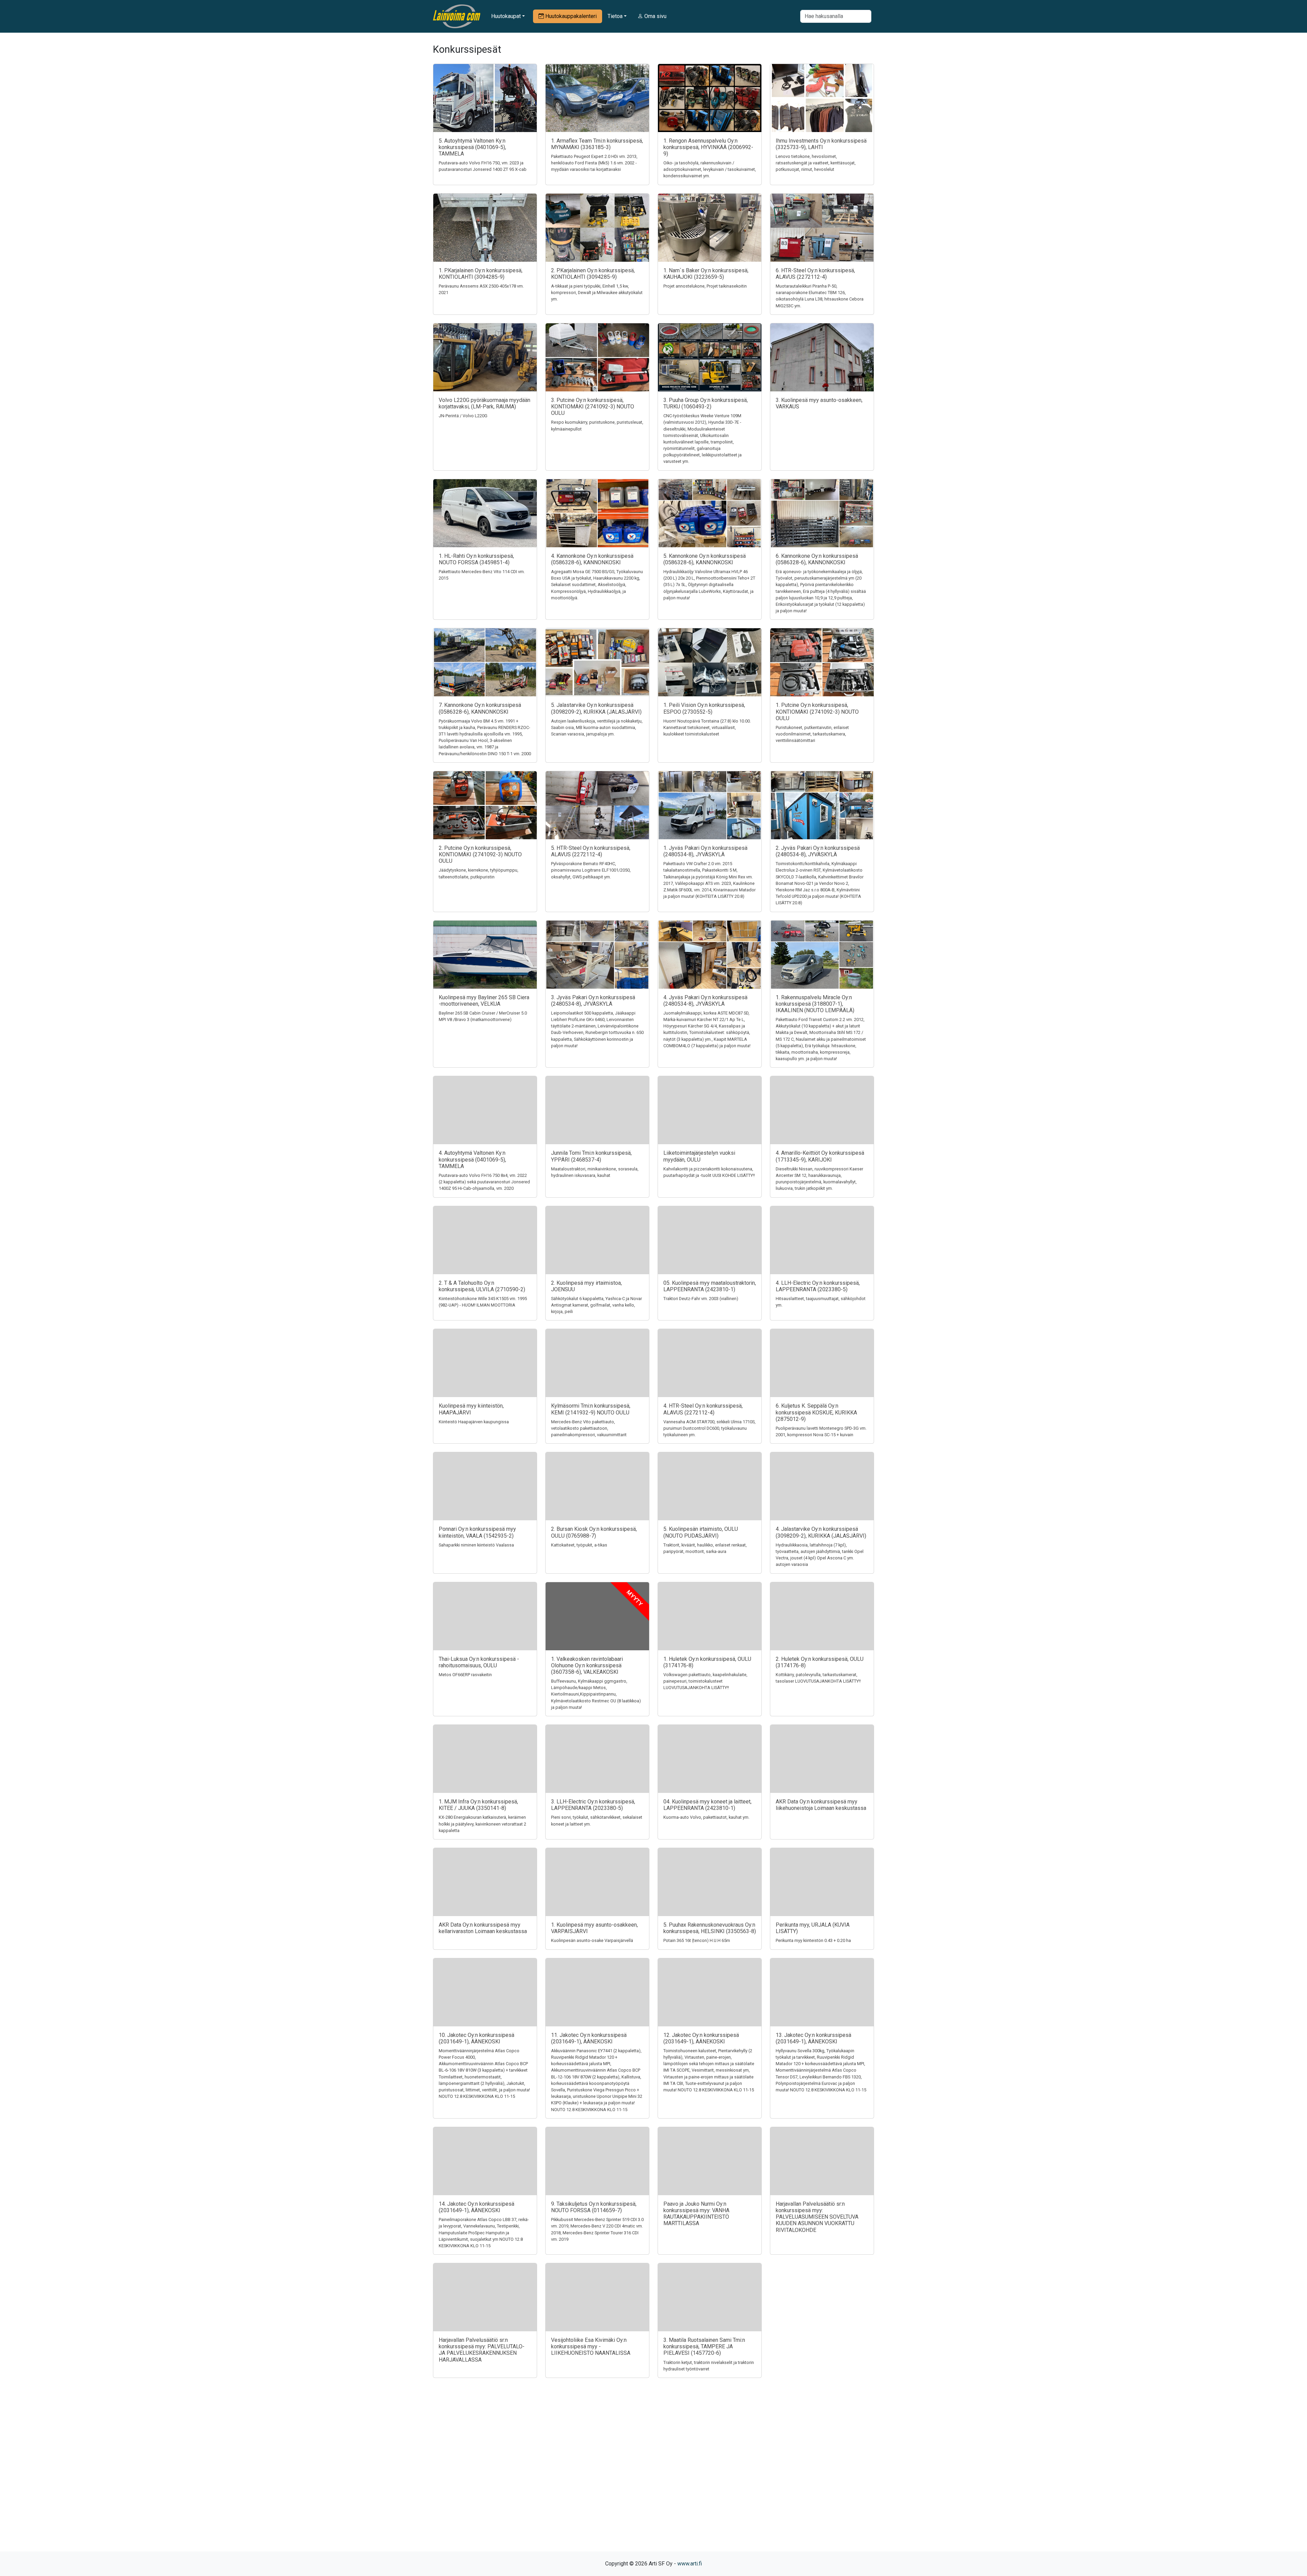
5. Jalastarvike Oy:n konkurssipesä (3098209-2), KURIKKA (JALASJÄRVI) (596, 708)
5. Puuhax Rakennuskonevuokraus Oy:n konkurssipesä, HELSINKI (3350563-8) (710, 1928)
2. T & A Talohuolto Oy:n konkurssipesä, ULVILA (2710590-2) (482, 1286)
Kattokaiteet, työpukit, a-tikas (579, 1545)
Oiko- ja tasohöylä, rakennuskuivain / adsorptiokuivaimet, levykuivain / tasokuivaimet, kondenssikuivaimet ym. (710, 169)
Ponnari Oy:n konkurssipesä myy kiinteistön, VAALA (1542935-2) (477, 1532)
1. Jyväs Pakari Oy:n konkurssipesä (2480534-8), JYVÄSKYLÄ (705, 851)
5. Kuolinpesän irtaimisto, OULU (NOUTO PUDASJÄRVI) (701, 1532)
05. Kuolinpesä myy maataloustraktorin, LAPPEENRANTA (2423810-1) (710, 1286)
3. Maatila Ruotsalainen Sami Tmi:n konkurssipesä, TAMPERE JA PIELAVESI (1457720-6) (704, 2346)
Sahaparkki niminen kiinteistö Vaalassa (476, 1545)
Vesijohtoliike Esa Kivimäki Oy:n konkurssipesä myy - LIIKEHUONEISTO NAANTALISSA (591, 2346)
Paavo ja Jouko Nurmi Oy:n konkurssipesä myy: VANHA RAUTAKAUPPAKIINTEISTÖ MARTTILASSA (696, 2214)
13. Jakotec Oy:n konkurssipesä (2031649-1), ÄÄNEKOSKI (813, 2038)
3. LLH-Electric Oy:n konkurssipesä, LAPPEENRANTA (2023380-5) (593, 1805)
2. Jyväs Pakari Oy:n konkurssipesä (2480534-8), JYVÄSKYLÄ (818, 851)
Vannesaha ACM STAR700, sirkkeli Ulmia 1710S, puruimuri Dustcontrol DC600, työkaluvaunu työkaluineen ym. (709, 1428)
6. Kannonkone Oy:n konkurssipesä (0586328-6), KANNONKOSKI (817, 559)
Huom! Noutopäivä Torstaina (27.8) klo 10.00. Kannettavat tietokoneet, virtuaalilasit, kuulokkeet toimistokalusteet (707, 727)
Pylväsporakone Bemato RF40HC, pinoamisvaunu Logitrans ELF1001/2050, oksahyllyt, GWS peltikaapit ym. (591, 870)
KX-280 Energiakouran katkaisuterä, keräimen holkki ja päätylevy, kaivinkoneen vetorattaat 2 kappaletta (482, 1824)
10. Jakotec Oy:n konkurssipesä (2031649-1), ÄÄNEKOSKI (477, 2038)
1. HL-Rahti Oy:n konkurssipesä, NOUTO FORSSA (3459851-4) (476, 559)
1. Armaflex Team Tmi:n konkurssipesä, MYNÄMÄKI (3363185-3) (597, 144)
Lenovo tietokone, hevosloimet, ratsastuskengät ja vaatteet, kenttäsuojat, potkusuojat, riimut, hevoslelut (816, 163)
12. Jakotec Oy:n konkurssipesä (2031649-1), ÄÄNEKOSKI (701, 2038)
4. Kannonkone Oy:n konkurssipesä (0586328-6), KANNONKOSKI (592, 559)
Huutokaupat (506, 16)
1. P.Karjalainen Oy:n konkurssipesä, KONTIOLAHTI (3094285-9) (481, 274)
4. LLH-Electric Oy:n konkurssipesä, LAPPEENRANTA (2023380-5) (818, 1286)
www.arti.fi (690, 2564)
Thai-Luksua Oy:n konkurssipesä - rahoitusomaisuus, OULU (479, 1662)
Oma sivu (655, 16)
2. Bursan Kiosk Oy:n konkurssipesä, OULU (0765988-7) (594, 1532)
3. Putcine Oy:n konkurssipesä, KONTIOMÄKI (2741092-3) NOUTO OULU (593, 407)
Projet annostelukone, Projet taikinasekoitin (705, 286)
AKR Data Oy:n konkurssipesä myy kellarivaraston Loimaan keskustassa (483, 1928)
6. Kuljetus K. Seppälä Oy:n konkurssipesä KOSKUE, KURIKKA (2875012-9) (816, 1412)
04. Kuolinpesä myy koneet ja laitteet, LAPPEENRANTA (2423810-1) (707, 1805)
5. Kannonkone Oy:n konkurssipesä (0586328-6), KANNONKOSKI (705, 559)
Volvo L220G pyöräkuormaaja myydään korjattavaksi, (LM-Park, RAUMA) (485, 403)
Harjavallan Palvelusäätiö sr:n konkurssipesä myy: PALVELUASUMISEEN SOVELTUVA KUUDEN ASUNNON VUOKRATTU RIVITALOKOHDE (817, 2217)
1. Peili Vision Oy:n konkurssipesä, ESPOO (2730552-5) (704, 708)
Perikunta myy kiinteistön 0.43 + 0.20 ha (813, 1940)
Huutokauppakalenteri (570, 16)
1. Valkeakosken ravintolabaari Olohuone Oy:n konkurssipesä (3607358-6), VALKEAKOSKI (587, 1665)
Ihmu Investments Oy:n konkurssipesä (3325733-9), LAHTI (821, 144)
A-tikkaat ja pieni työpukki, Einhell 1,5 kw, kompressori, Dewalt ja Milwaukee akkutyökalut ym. (597, 293)
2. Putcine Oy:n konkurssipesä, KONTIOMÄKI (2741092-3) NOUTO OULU (480, 854)
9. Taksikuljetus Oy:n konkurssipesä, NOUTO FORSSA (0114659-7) (594, 2207)
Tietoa (615, 16)
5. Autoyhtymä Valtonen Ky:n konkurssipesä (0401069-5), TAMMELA (472, 147)
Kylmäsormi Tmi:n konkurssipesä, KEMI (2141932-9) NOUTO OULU (591, 1409)
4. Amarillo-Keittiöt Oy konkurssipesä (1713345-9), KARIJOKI (820, 1156)
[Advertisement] (653, 2477)
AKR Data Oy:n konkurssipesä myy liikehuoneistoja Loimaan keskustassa (821, 1805)
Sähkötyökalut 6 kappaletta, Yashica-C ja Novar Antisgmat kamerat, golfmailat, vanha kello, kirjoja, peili (596, 1305)
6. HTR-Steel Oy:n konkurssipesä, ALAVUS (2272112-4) (815, 274)
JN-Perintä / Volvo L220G (463, 416)
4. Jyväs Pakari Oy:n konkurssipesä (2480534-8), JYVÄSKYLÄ (705, 1001)
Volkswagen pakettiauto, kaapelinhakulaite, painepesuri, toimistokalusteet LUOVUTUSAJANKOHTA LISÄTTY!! (705, 1681)
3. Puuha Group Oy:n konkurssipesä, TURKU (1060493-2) (706, 403)
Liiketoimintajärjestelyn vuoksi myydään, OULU (699, 1156)
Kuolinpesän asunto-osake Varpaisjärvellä (592, 1940)
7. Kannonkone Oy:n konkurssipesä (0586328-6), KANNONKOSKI (480, 708)
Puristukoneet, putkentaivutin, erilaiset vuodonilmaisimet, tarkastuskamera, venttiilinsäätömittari (812, 734)
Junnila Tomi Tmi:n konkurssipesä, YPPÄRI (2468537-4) (591, 1156)
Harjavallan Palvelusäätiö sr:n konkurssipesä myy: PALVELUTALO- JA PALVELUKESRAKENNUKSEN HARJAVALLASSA (482, 2350)
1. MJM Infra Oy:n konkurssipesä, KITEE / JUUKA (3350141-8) (478, 1805)
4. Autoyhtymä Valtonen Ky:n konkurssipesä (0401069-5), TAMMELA (472, 1159)
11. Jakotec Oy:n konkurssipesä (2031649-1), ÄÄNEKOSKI (589, 2038)
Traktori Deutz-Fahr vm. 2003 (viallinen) (701, 1299)
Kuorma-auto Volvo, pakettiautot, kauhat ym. (706, 1817)
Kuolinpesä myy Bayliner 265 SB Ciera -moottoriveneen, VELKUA (484, 1001)
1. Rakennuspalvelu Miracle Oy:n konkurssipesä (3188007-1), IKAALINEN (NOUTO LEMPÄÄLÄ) (815, 1004)
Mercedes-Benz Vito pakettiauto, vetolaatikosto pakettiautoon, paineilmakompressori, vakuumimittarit (589, 1428)
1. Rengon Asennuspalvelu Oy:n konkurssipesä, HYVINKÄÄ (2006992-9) (708, 147)
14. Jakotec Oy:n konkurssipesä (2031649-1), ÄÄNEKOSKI (477, 2207)
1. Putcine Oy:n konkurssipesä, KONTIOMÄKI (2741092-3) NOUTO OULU (817, 711)
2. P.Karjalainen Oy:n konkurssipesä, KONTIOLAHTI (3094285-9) (593, 274)
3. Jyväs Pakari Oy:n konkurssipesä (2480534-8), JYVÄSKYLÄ (593, 1001)
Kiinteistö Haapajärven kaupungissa (474, 1422)
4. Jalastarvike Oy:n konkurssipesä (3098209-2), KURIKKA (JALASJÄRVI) (821, 1532)
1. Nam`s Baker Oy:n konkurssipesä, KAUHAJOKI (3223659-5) (706, 274)
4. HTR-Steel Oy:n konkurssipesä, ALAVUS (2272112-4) (703, 1409)
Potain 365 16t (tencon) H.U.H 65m (697, 1940)
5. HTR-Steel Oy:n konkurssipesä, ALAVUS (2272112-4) (591, 851)
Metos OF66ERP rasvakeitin (465, 1675)
